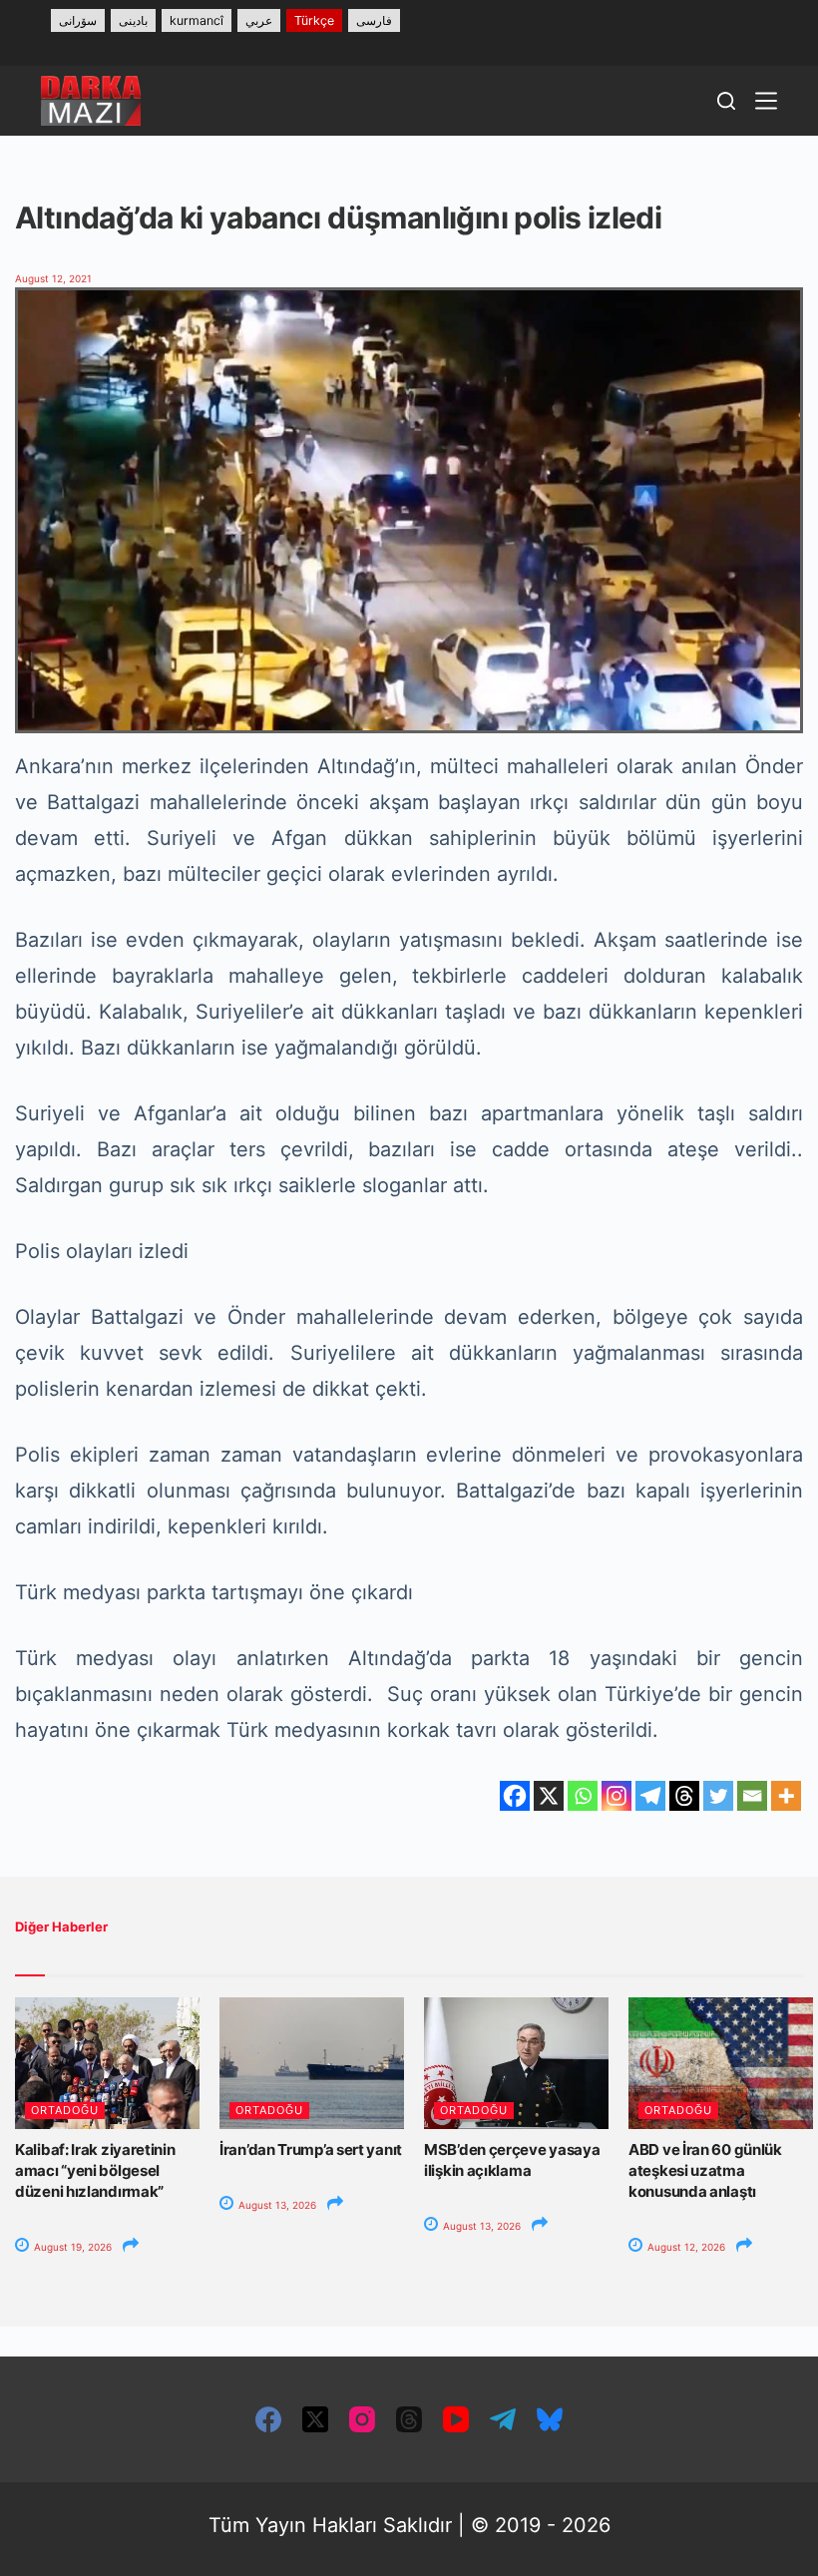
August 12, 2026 (685, 2247)
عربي (259, 20)
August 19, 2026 (71, 2247)
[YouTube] (456, 2419)
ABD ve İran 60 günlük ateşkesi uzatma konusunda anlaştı (705, 2170)
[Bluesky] (550, 2419)
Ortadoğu (65, 2110)
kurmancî (197, 20)
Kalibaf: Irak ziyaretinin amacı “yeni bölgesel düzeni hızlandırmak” (95, 2170)
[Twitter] (718, 1796)
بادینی (133, 20)
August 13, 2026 (276, 2205)
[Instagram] (616, 1796)
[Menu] (766, 101)
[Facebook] (515, 1796)
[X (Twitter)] (315, 2419)
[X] (549, 1796)
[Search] (726, 101)
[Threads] (684, 1796)
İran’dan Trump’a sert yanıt (311, 2149)
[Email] (752, 1796)
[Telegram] (650, 1796)
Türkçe (314, 20)
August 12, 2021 (53, 278)
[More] (786, 1796)
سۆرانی (78, 20)
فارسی (374, 20)
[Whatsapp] (583, 1796)
